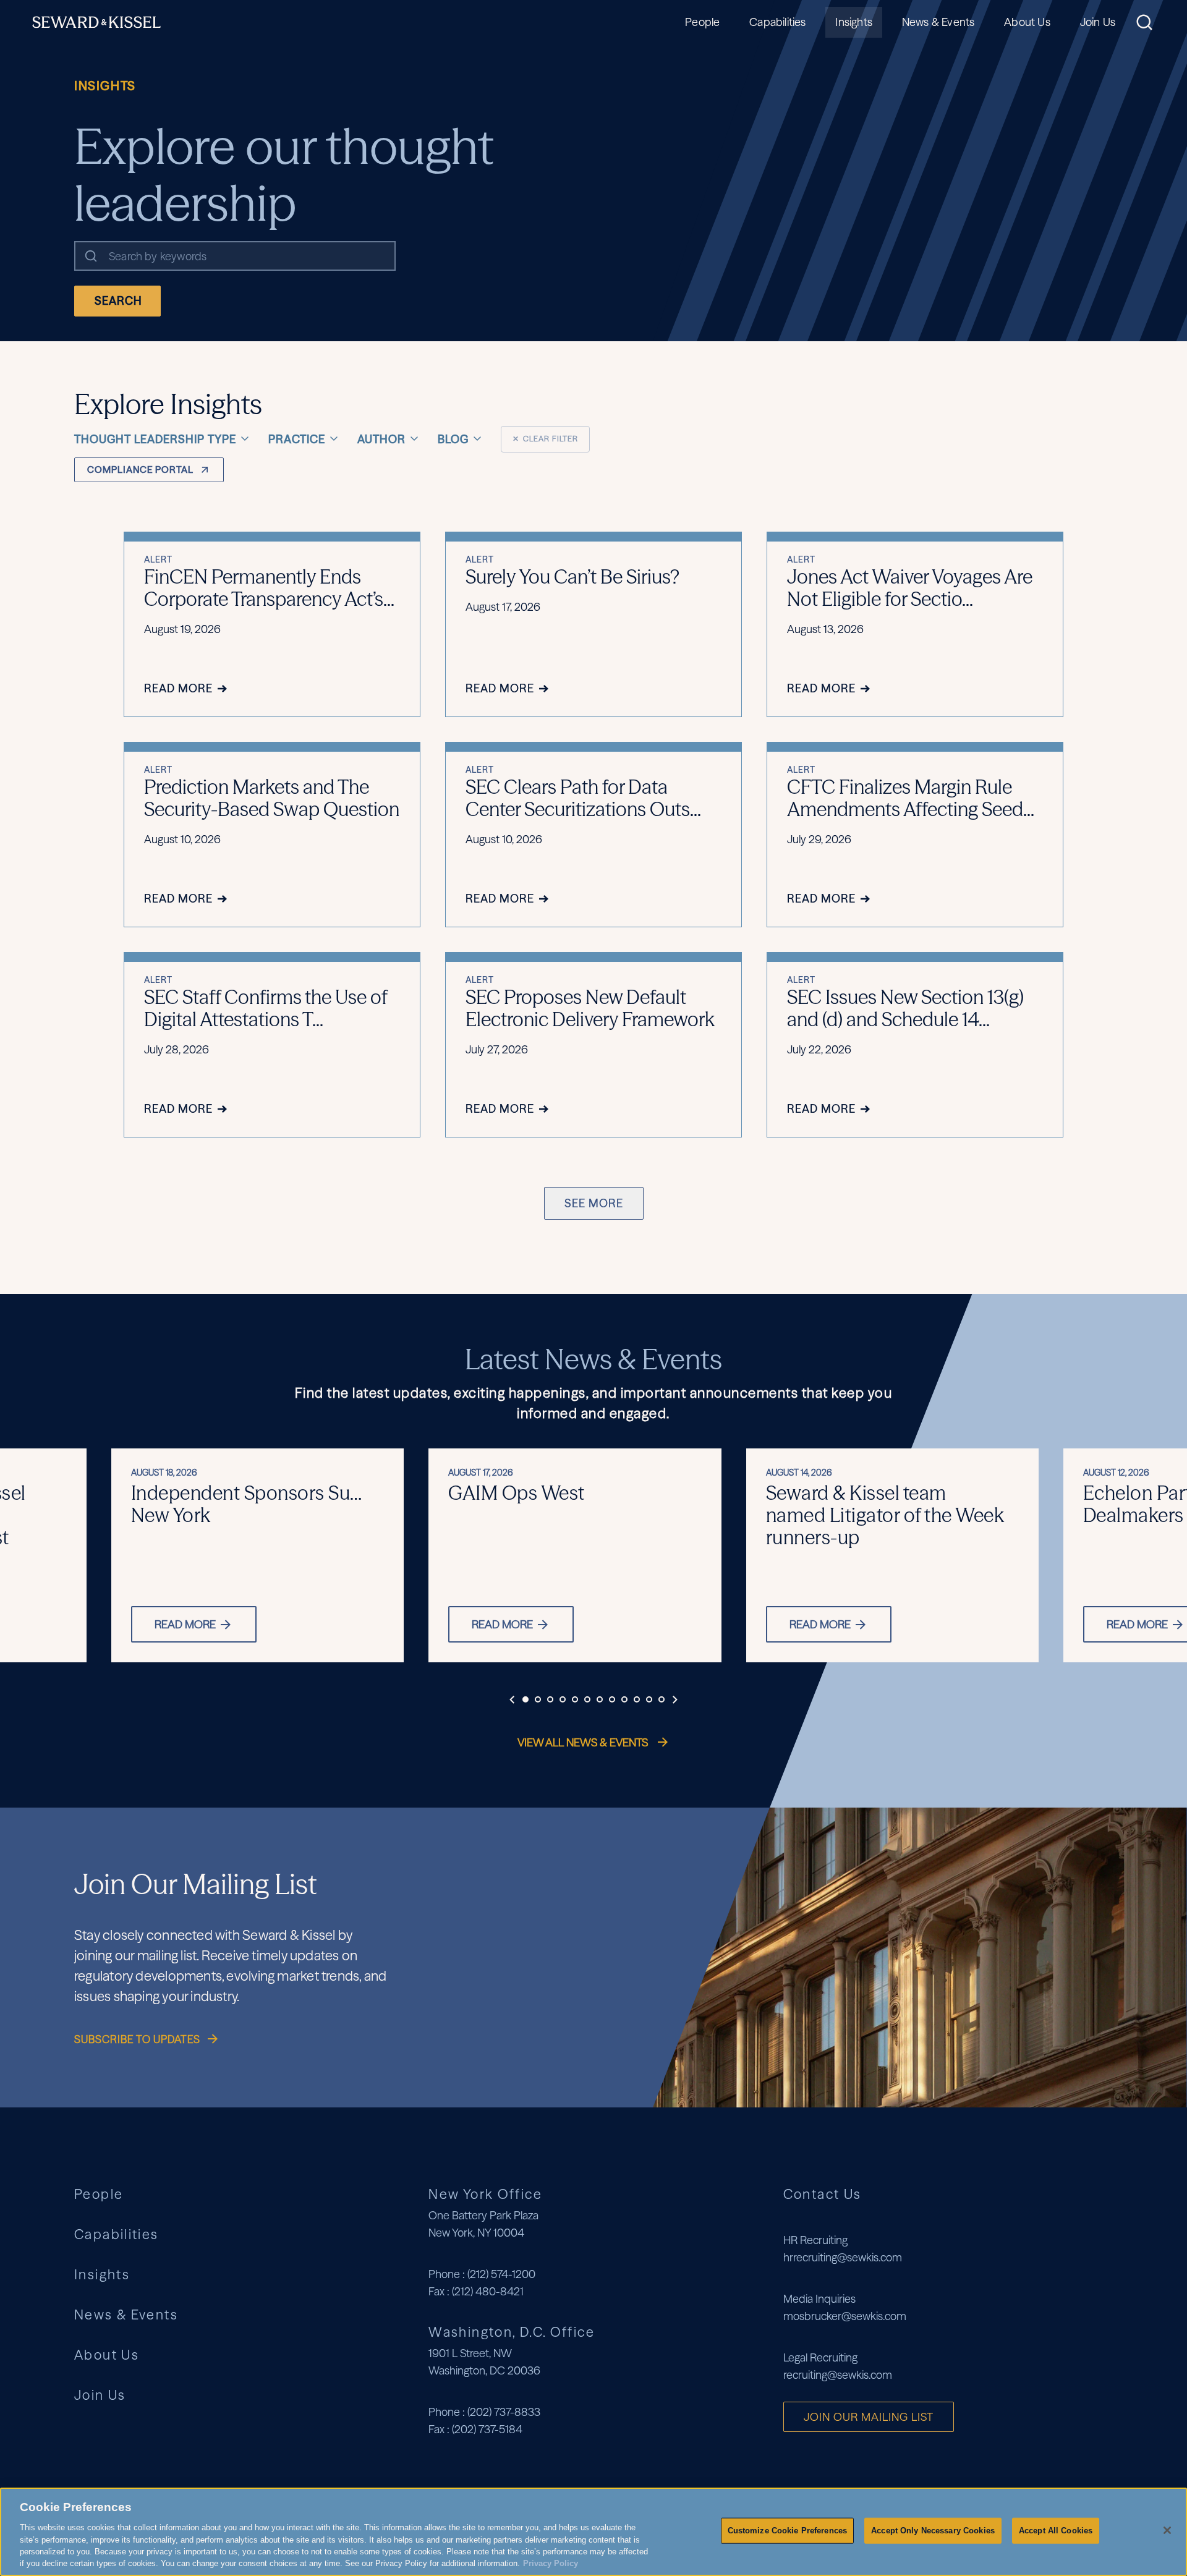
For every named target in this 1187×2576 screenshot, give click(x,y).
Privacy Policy (551, 2563)
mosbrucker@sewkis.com (845, 2316)
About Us (1027, 22)
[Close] (1167, 2530)
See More (594, 1203)
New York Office (485, 2194)
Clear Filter (545, 439)
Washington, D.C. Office (512, 2332)
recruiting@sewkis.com (838, 2375)
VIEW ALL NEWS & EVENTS (584, 1742)
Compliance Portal (140, 470)
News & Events (938, 22)
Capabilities (777, 22)
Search (118, 301)
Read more (185, 1624)
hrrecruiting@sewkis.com (843, 2257)
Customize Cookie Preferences (788, 2531)
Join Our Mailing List (869, 2417)
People (702, 22)
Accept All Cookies (1056, 2531)
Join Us (1098, 22)
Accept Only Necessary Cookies (933, 2531)
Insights (853, 22)
